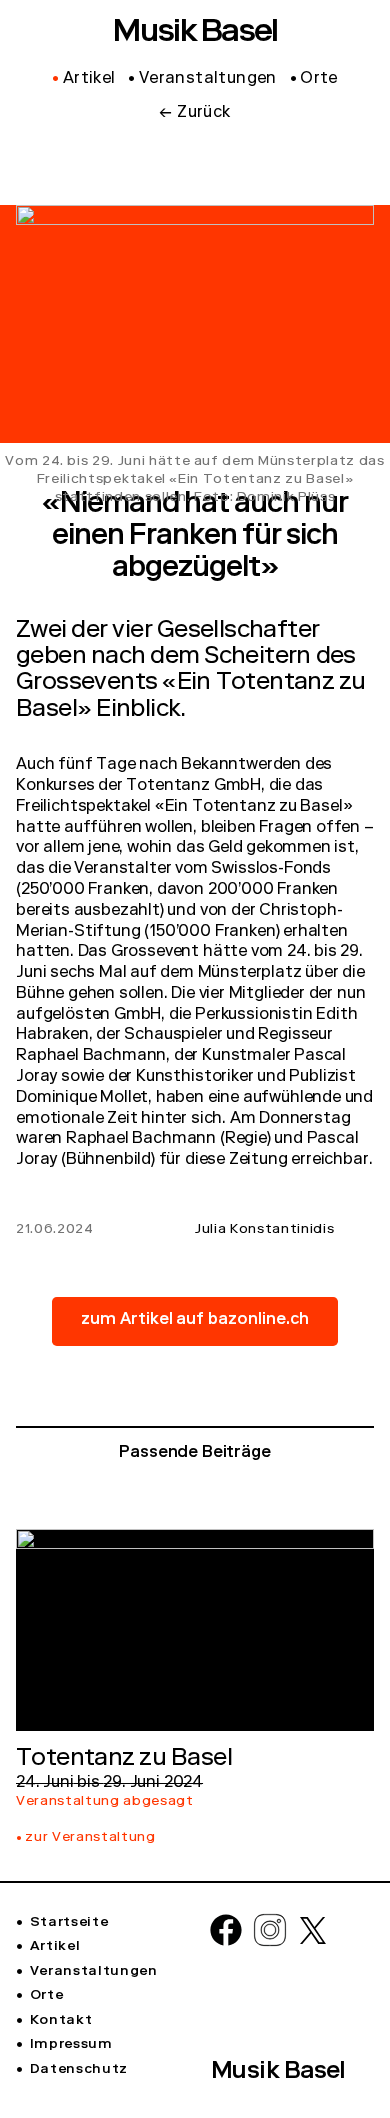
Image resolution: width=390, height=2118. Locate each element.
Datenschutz (79, 2070)
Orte (46, 1996)
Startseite (69, 1923)
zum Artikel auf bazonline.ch (195, 1321)
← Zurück (194, 114)
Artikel (55, 1947)
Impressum (71, 2045)
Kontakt (61, 2021)
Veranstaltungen (94, 1972)
